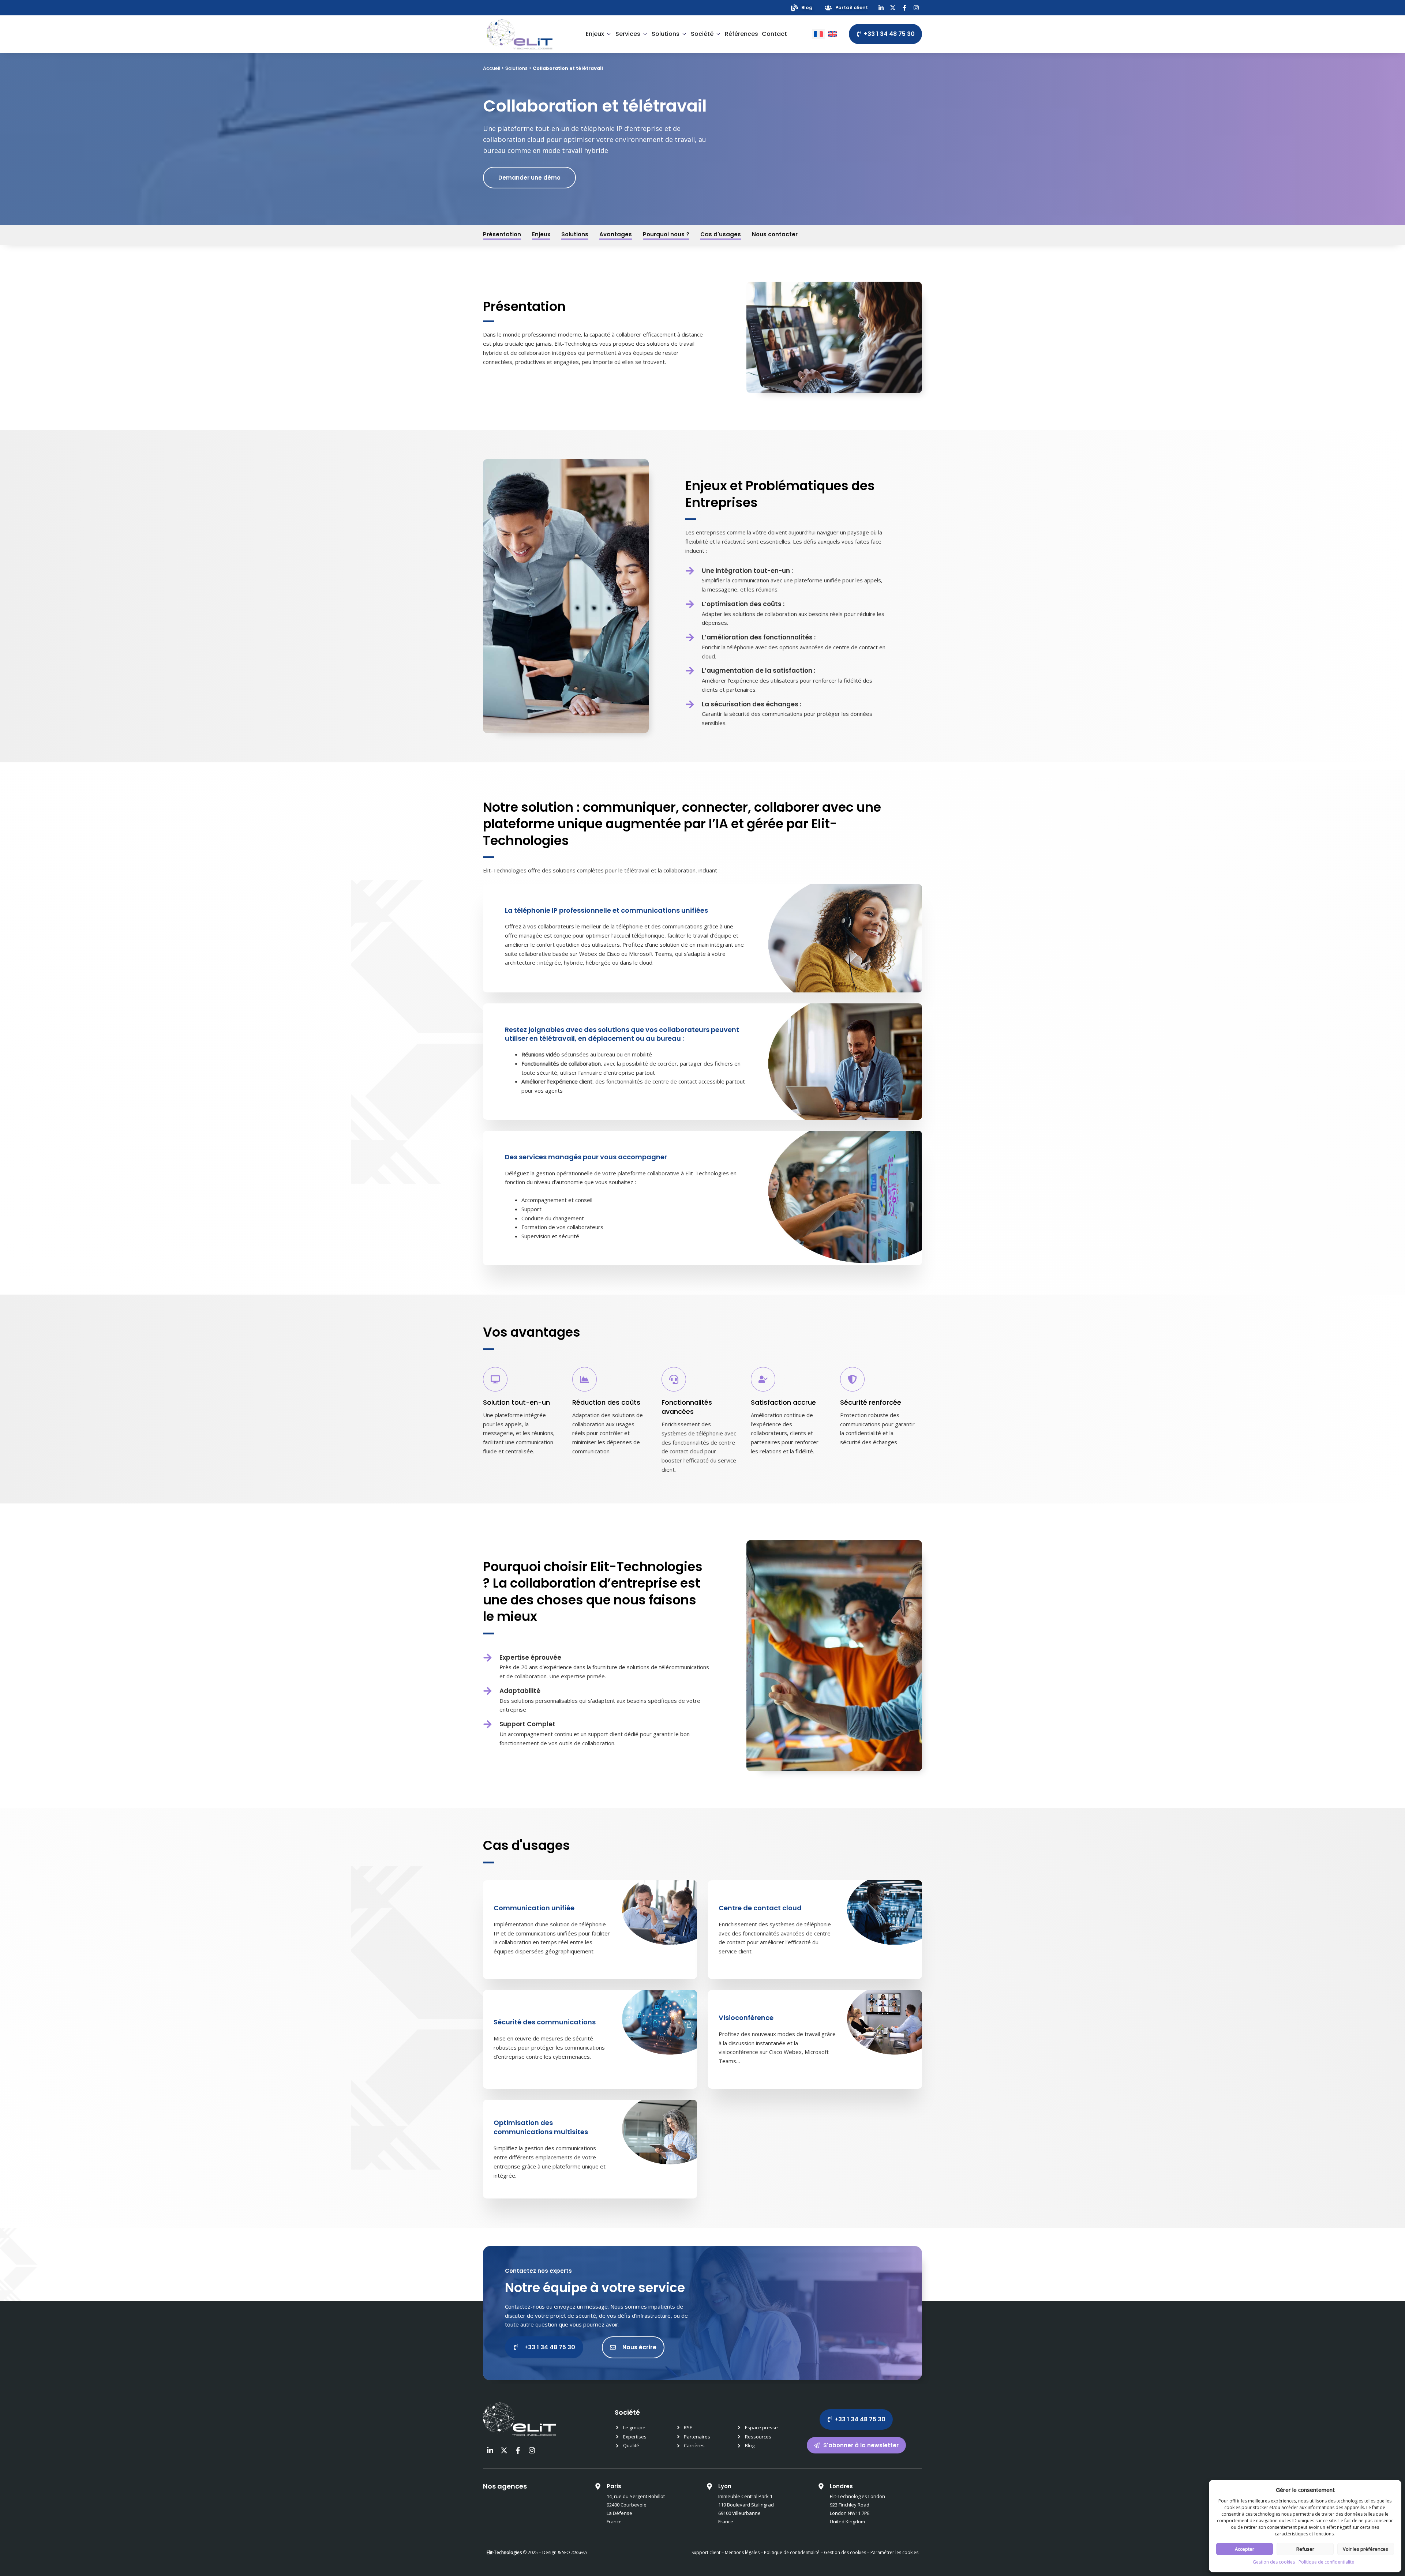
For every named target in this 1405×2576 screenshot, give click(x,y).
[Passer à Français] (818, 34)
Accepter (1245, 2549)
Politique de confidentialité (1326, 2562)
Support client (706, 2552)
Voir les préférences (1365, 2549)
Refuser (1305, 2549)
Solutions (516, 68)
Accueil (492, 68)
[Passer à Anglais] (833, 34)
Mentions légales (742, 2552)
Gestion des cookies (1274, 2562)
